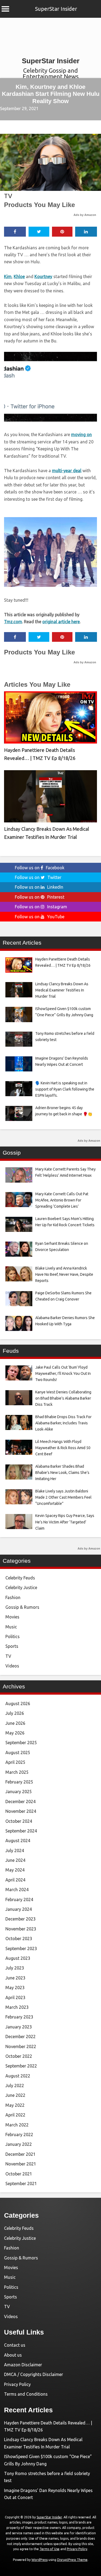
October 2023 (19, 1939)
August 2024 (18, 1841)
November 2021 (21, 2164)
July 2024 (15, 1850)
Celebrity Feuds (20, 1578)
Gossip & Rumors (22, 1607)
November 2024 (21, 1811)
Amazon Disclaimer (23, 2365)
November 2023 (21, 1929)
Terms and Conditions (26, 2394)
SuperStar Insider (56, 9)
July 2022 (15, 2086)
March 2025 (17, 1772)
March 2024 (17, 1890)
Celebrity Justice (21, 1587)
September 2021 (21, 2184)
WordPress (40, 2560)
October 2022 (19, 2056)
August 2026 (18, 1704)
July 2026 (15, 1713)
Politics (13, 1636)
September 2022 (21, 2066)
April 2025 (15, 1762)
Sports (12, 1646)
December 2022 (20, 2037)
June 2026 (15, 1723)
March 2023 (17, 2007)
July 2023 (15, 1968)
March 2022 (17, 2125)
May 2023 (15, 1988)
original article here (61, 622)
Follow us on (40, 868)
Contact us (15, 2345)
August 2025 (18, 1753)
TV (8, 196)
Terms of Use (50, 2549)
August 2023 (18, 1958)
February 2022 (19, 2135)
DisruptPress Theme (72, 2560)
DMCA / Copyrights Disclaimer (34, 2374)
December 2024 (20, 1802)
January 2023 (19, 2027)
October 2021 (19, 2174)
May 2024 (15, 1870)
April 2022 (15, 2115)
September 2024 (21, 1831)
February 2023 (19, 2017)
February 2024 (19, 1899)
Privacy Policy (17, 2384)
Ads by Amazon (85, 215)
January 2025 (19, 1792)
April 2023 (15, 1997)
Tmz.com (13, 622)
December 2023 (20, 1919)
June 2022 (15, 2095)
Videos (12, 1666)
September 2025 (21, 1743)
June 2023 (15, 1978)
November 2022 (21, 2046)
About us (13, 2355)
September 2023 (21, 1948)
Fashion (13, 1597)
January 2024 (19, 1909)
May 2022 (15, 2105)
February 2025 (19, 1782)
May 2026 (15, 1733)
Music (11, 1627)
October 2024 (19, 1821)
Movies (12, 1617)
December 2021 (20, 2154)
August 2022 (18, 2076)
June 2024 (15, 1860)
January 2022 (19, 2144)
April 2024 (15, 1880)
